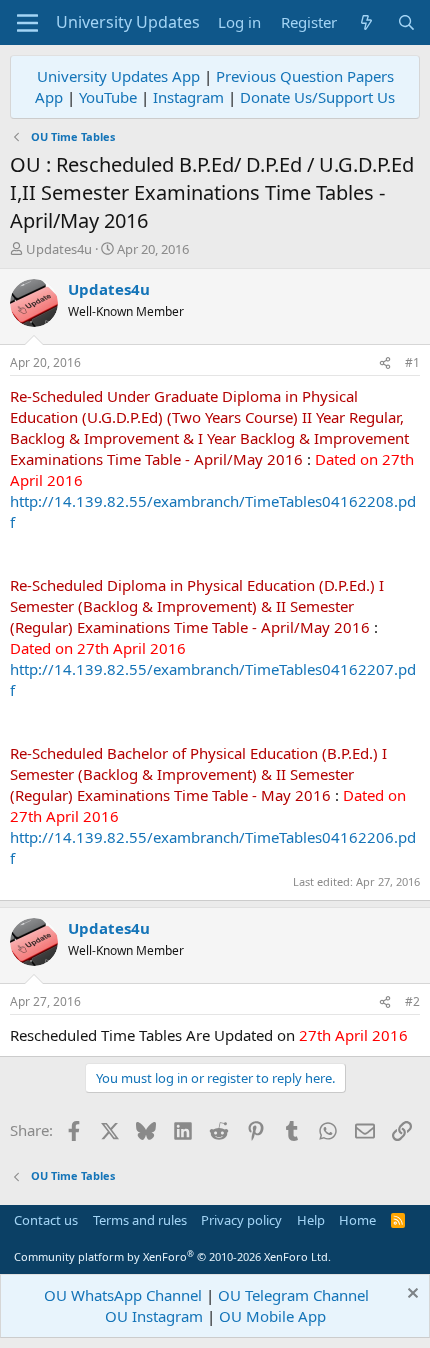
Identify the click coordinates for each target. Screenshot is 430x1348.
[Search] (406, 22)
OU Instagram (154, 1316)
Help (311, 1220)
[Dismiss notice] (410, 1295)
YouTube (108, 97)
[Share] (385, 363)
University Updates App (118, 76)
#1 (412, 362)
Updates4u (59, 249)
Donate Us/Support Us (317, 97)
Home (357, 1220)
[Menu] (27, 23)
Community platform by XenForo (172, 1256)
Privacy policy (241, 1220)
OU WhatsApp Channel (123, 1295)
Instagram (188, 97)
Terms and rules (140, 1220)
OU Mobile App (272, 1316)
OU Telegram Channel (293, 1295)
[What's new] (366, 22)
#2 (412, 1001)
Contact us (46, 1220)
